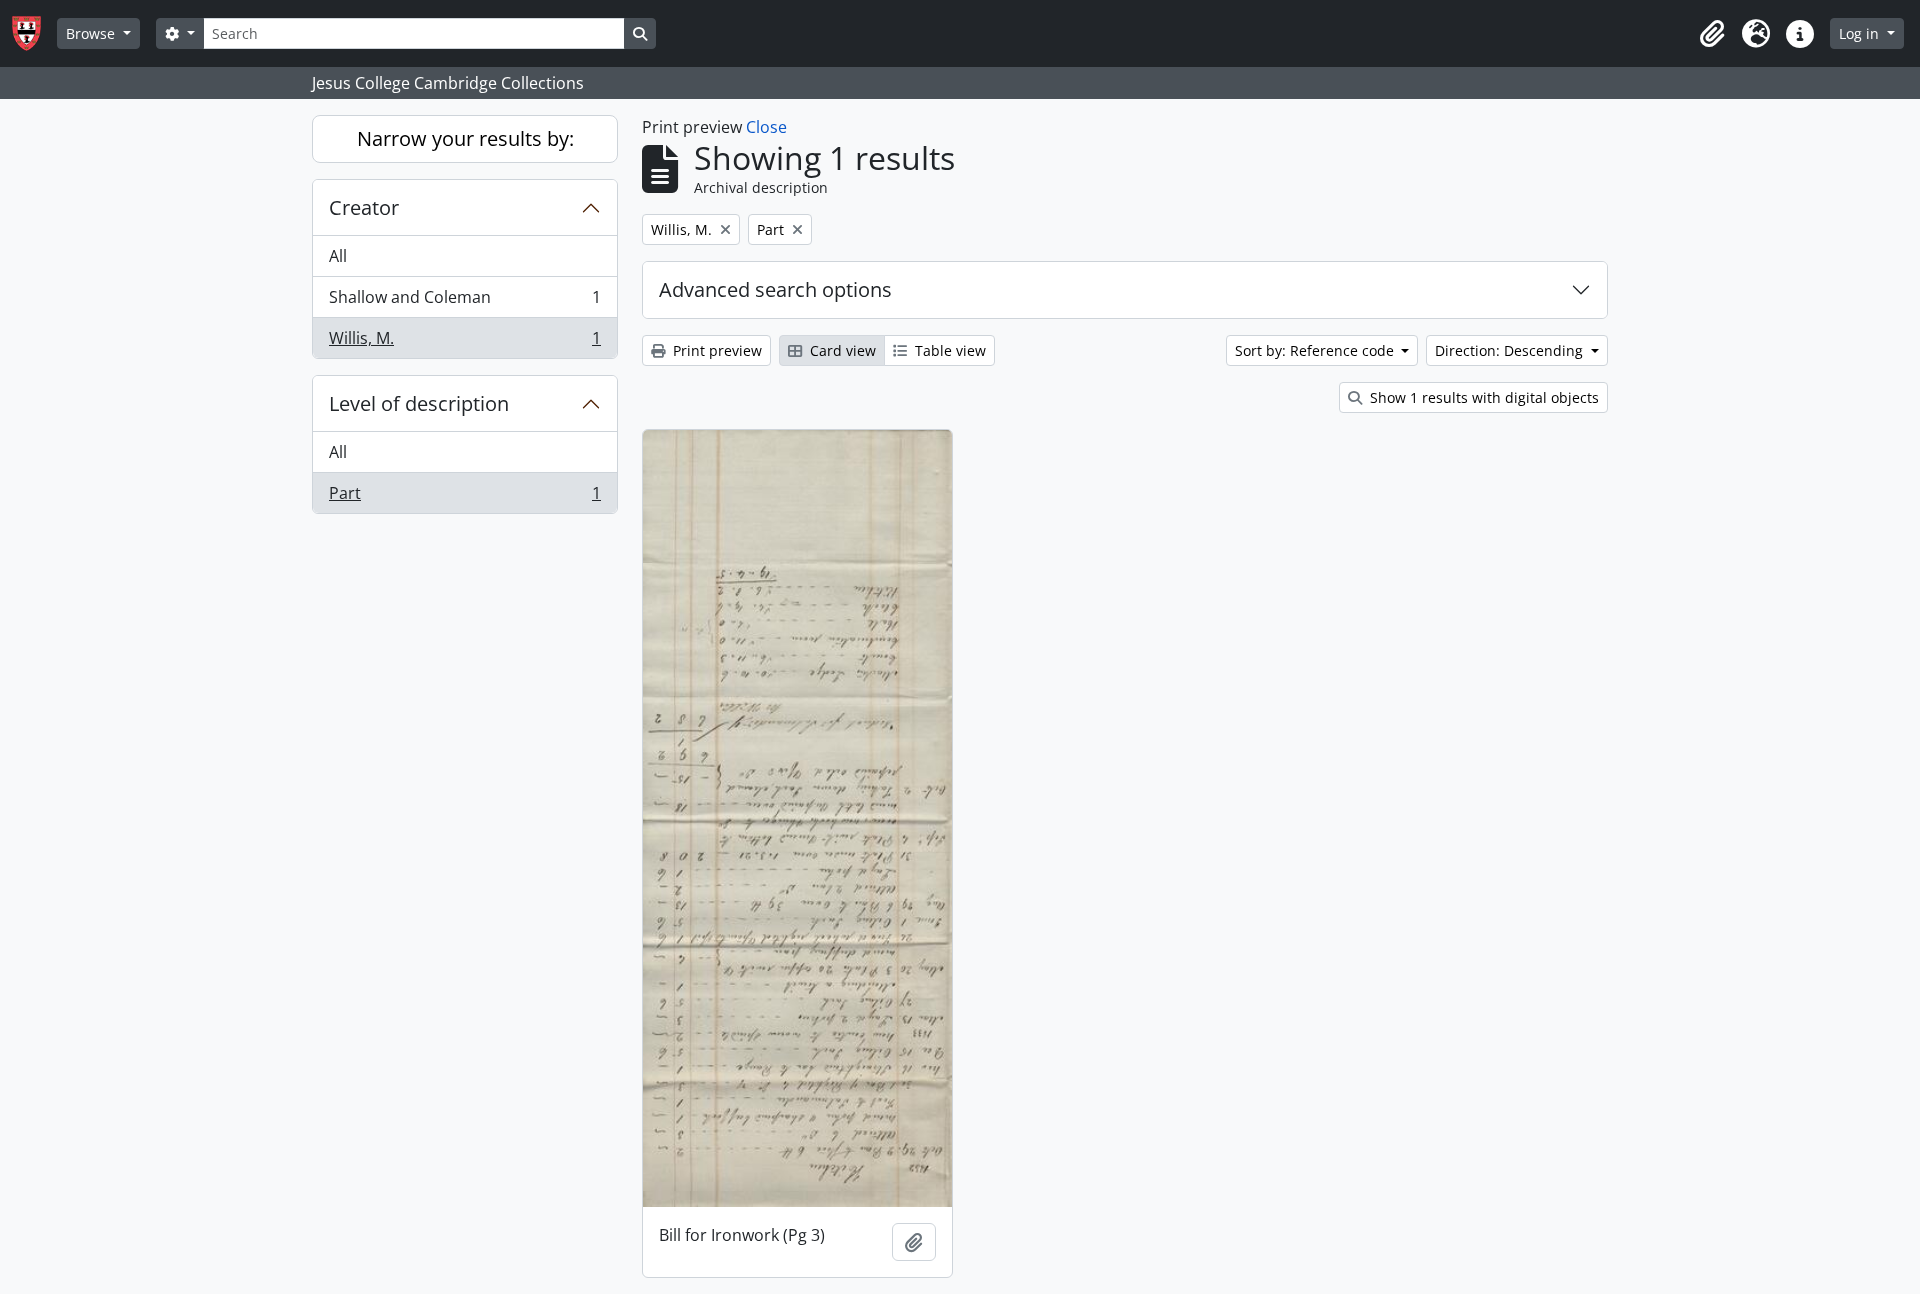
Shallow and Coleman (464, 302)
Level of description (419, 403)
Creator (364, 207)
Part (464, 497)
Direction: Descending (1511, 350)
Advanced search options (775, 289)
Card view (841, 350)
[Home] (34, 33)
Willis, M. (464, 342)
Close (766, 127)
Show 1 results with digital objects (1482, 397)
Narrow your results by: (465, 138)
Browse (92, 33)
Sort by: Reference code (1316, 350)
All (338, 256)
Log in (1861, 33)
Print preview (715, 350)
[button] (1712, 34)
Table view (948, 350)
